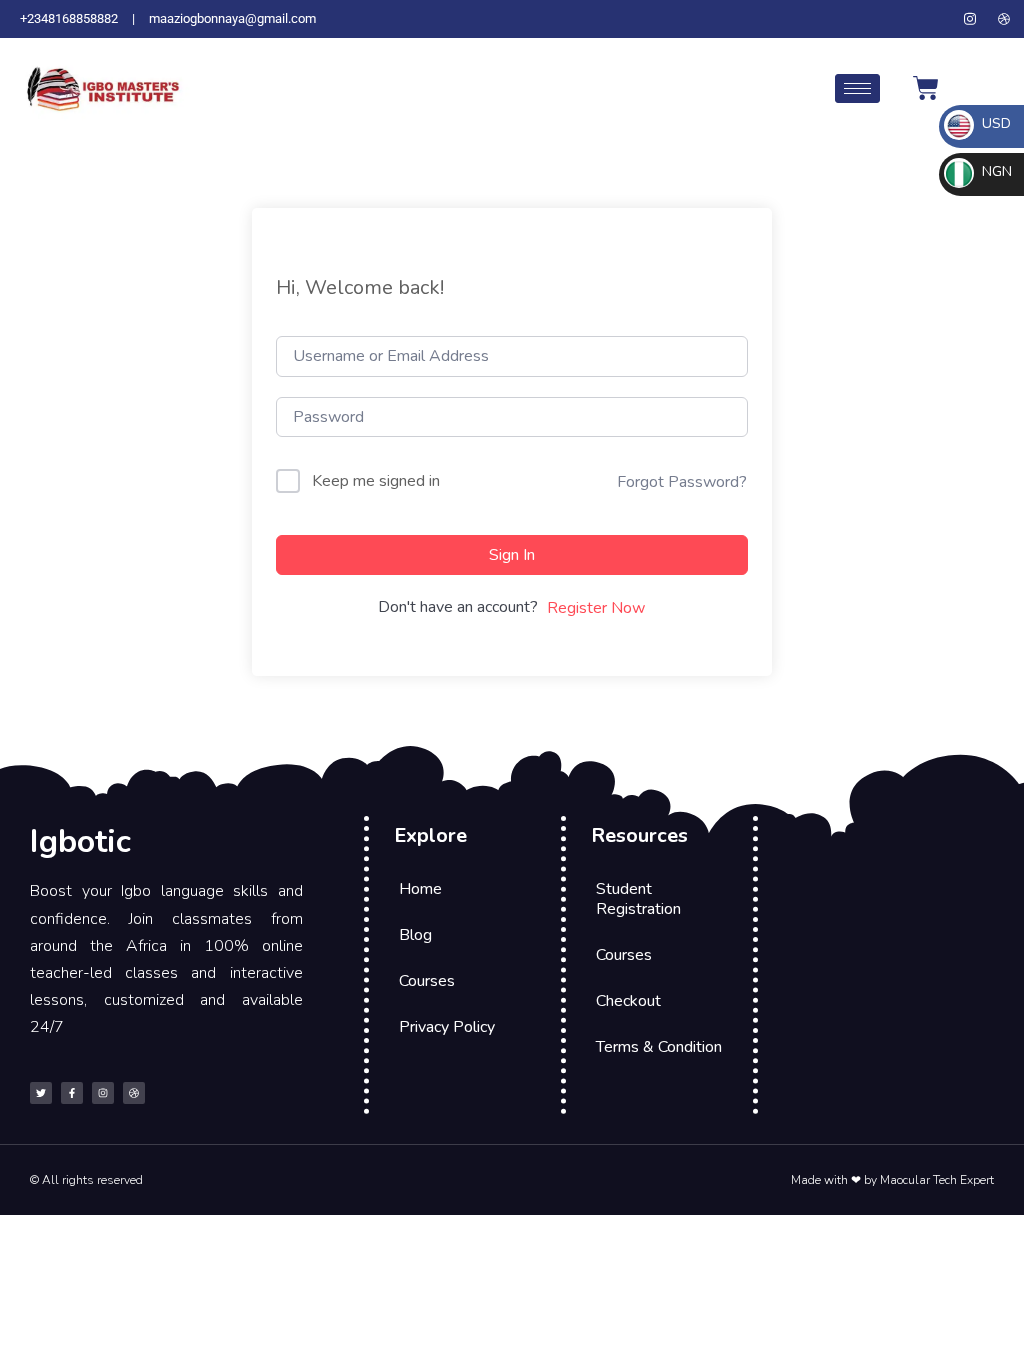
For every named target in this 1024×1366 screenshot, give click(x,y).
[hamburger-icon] (857, 88)
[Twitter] (902, 19)
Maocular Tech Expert (937, 1180)
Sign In (512, 555)
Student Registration (638, 899)
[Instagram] (970, 19)
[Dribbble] (134, 1093)
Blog (415, 935)
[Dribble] (1004, 19)
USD (994, 123)
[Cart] (926, 88)
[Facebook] (936, 19)
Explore (430, 835)
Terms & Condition (659, 1047)
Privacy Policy (447, 1027)
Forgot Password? (682, 482)
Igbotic (80, 841)
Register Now (596, 608)
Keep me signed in (376, 481)
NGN (995, 171)
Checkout (628, 1001)
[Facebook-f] (72, 1093)
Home (420, 889)
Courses (427, 981)
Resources (639, 835)
